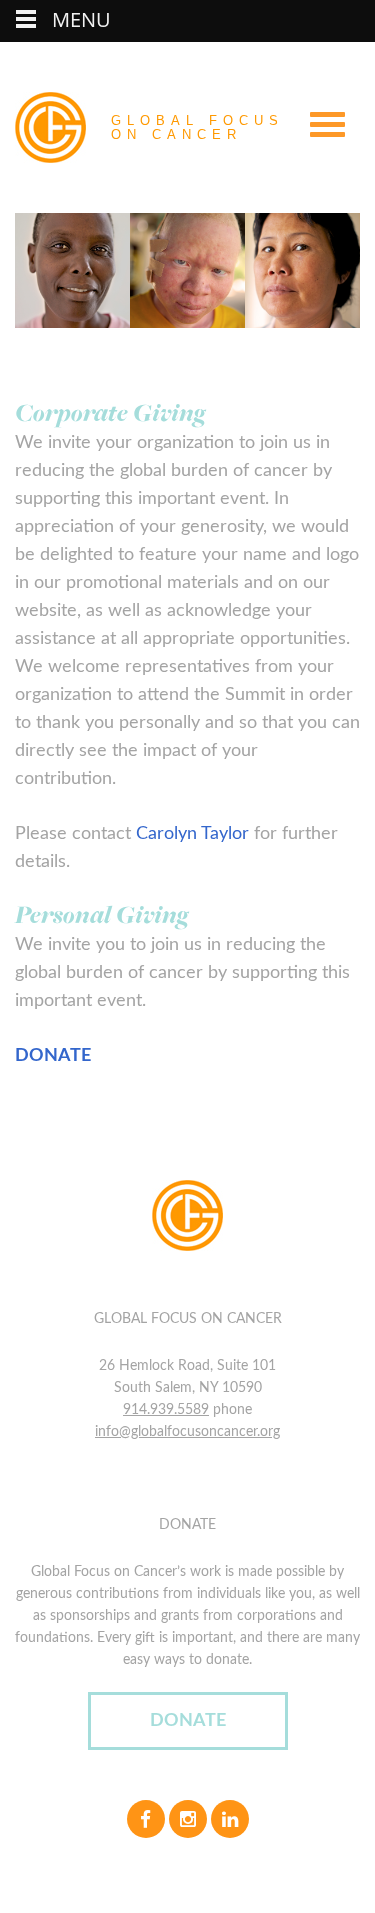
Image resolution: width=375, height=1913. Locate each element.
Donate (188, 1721)
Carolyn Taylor (192, 834)
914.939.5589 (166, 1410)
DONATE (53, 1056)
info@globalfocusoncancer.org (187, 1432)
